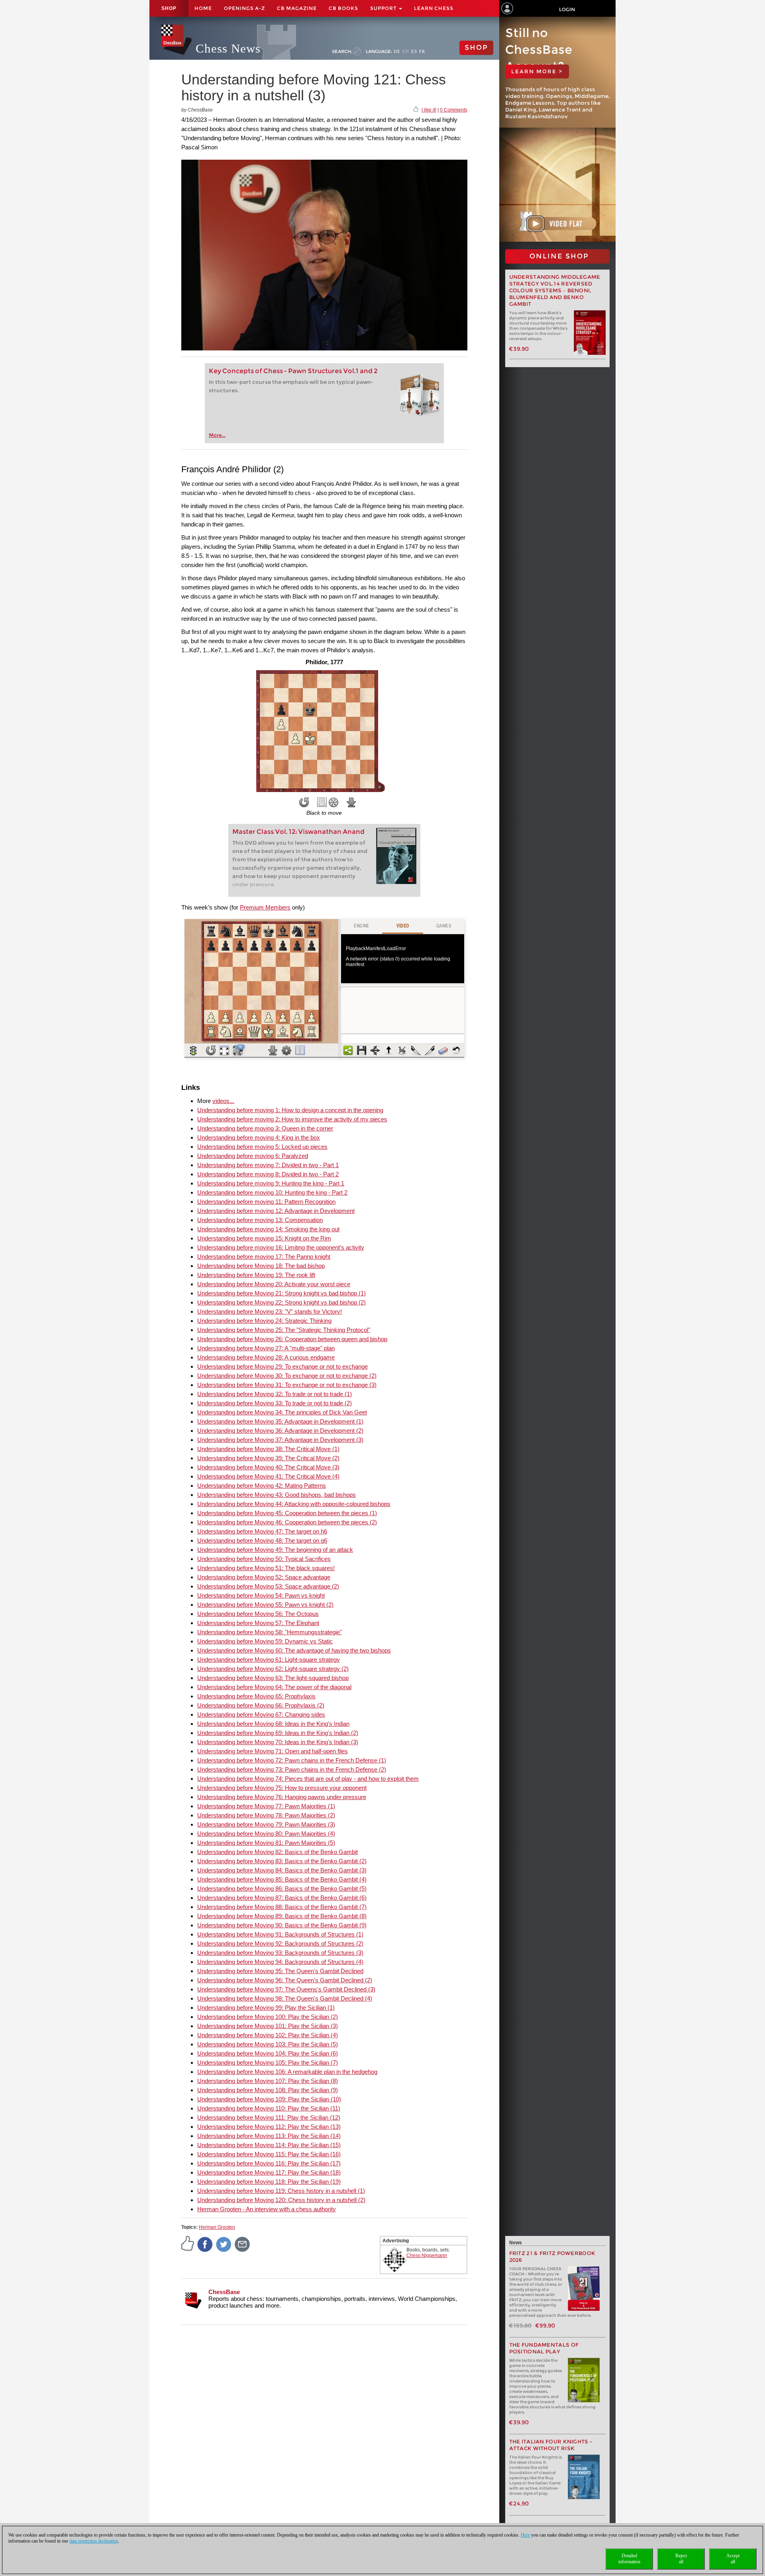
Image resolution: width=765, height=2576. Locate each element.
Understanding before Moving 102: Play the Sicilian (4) (268, 2035)
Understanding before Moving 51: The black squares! (266, 1568)
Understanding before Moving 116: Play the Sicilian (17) (269, 2163)
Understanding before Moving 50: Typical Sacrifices (264, 1559)
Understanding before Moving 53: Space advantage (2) (268, 1586)
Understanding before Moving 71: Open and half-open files (273, 1751)
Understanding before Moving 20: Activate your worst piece (274, 1284)
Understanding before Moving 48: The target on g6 (262, 1540)
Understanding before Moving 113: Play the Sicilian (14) (269, 2136)
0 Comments (454, 110)
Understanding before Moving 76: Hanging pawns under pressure (282, 1797)
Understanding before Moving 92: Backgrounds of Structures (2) (280, 1943)
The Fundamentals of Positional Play (544, 2348)
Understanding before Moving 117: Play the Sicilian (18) (269, 2172)
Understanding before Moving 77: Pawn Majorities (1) (266, 1806)
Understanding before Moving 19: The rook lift (256, 1275)
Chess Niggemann (427, 2255)
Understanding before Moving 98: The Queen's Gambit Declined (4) (285, 1998)
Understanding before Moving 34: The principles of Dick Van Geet (282, 1412)
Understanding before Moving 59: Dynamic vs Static (265, 1641)
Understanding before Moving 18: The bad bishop (261, 1266)
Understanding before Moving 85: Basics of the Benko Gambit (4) (282, 1879)
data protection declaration (94, 2541)
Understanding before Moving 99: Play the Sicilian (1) (266, 2008)
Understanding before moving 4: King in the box (259, 1137)
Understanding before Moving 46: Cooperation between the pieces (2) (287, 1522)
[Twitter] (224, 2244)
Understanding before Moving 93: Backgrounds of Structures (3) (280, 1953)
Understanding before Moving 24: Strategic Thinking (264, 1321)
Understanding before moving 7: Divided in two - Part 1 (268, 1165)
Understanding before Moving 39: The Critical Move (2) (268, 1458)
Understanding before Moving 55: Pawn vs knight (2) (265, 1605)
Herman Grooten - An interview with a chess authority (267, 2209)
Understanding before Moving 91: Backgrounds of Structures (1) (280, 1934)
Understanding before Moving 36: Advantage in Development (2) (280, 1431)
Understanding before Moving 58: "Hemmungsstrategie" (270, 1632)
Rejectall (681, 2559)
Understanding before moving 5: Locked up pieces (262, 1147)
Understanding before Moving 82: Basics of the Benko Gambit (278, 1852)
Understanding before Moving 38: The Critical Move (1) (268, 1449)
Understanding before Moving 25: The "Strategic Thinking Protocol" (284, 1330)
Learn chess (434, 8)
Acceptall (733, 2559)
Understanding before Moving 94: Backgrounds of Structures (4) (280, 1962)
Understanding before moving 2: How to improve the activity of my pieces (292, 1119)
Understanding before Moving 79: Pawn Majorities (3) (266, 1824)
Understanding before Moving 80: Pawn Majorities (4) (266, 1834)
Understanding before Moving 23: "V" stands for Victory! (270, 1311)
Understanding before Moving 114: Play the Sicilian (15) (269, 2145)
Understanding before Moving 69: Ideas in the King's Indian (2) (278, 1733)
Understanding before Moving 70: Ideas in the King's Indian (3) (278, 1742)
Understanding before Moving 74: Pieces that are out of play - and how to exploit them (308, 1779)
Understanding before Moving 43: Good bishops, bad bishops (277, 1495)
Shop (169, 8)
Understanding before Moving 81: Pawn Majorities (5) (266, 1843)
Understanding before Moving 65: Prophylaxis (256, 1696)
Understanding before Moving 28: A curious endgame (266, 1357)
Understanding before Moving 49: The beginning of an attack (275, 1550)
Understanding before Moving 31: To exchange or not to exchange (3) (287, 1385)
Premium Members (265, 907)
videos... (223, 1101)
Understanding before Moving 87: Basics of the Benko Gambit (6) (282, 1898)
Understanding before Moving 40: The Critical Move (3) (268, 1467)
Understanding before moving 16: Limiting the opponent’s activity (281, 1247)
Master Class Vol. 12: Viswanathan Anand (298, 832)
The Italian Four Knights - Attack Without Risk (551, 2445)
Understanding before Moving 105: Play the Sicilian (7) (268, 2063)
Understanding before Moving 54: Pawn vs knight (261, 1595)
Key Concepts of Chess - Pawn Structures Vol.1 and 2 (293, 371)
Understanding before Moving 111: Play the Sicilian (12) (269, 2117)
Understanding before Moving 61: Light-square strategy (269, 1660)
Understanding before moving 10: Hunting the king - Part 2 (272, 1192)
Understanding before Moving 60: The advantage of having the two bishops (294, 1650)
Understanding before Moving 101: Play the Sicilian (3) (268, 2026)
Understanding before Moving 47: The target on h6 (262, 1531)
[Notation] (322, 802)
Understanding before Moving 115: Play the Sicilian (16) (269, 2154)
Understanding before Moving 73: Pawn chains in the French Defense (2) (292, 1769)
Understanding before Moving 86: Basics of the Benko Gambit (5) (282, 1888)
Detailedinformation (629, 2559)
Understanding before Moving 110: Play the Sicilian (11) (269, 2108)
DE (397, 51)
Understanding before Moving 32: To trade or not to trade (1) (275, 1394)
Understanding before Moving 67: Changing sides (261, 1714)
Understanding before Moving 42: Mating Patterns (262, 1486)
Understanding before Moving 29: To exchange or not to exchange (282, 1366)
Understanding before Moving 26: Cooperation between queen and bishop (292, 1339)
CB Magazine (297, 8)
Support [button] (384, 8)
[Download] (351, 802)
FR (422, 51)
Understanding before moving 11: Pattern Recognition (266, 1202)
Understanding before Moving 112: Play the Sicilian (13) (269, 2127)
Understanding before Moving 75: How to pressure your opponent (282, 1788)
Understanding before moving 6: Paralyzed (253, 1156)
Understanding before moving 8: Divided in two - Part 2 (268, 1174)
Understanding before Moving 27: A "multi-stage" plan (266, 1348)
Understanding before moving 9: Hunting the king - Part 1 (271, 1183)
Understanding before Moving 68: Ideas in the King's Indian (273, 1724)
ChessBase (224, 2292)
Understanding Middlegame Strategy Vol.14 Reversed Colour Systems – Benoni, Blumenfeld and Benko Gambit (555, 290)
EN (406, 51)
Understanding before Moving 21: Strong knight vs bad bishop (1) (281, 1293)
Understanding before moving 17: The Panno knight (264, 1257)
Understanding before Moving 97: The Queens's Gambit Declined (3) (286, 1989)
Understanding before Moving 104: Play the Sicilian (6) (268, 2053)
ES (414, 51)
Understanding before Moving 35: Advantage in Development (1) (280, 1421)
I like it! (429, 110)
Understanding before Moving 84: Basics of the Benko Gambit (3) (282, 1870)
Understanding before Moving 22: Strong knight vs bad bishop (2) (281, 1302)
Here (525, 2535)
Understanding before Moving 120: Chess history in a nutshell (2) (281, 2200)
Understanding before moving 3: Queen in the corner (265, 1128)
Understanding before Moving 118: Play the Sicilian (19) (269, 2182)
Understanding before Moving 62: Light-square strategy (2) (273, 1669)
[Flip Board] (304, 802)
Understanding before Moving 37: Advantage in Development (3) (280, 1440)
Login (567, 9)
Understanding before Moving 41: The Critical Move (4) (268, 1476)
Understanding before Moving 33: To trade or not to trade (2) (275, 1403)
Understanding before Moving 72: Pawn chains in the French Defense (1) (292, 1760)
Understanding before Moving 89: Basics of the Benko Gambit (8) (282, 1916)
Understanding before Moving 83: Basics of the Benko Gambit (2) (282, 1861)
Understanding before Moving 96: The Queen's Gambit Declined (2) (285, 1980)
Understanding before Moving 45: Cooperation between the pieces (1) (287, 1513)
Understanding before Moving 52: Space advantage (264, 1577)
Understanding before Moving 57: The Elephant (258, 1623)
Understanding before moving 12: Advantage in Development (276, 1211)
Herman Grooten (217, 2227)
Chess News (228, 48)
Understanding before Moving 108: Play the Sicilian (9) (268, 2090)
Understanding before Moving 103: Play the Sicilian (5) (268, 2044)
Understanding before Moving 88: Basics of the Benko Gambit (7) (282, 1907)
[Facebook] (205, 2244)
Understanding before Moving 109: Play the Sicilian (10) (269, 2099)
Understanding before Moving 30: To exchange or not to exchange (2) (287, 1376)
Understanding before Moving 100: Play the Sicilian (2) (268, 2017)
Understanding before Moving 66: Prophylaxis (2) (261, 1705)
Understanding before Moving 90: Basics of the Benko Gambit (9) (282, 1925)
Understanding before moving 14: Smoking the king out (268, 1229)
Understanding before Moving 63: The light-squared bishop (273, 1678)
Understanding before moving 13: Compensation (260, 1220)
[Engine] (333, 802)
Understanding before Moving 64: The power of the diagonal (274, 1687)
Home (203, 8)
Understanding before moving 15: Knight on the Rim (264, 1238)
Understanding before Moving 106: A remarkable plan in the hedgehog (287, 2072)
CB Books (343, 8)
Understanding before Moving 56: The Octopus (258, 1614)
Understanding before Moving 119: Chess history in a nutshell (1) (281, 2191)
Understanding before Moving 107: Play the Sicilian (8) (268, 2081)
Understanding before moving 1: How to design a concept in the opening (290, 1110)
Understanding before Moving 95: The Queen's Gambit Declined (280, 1971)
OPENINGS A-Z (244, 8)
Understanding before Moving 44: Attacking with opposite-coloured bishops (294, 1504)
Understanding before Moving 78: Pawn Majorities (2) (266, 1815)
